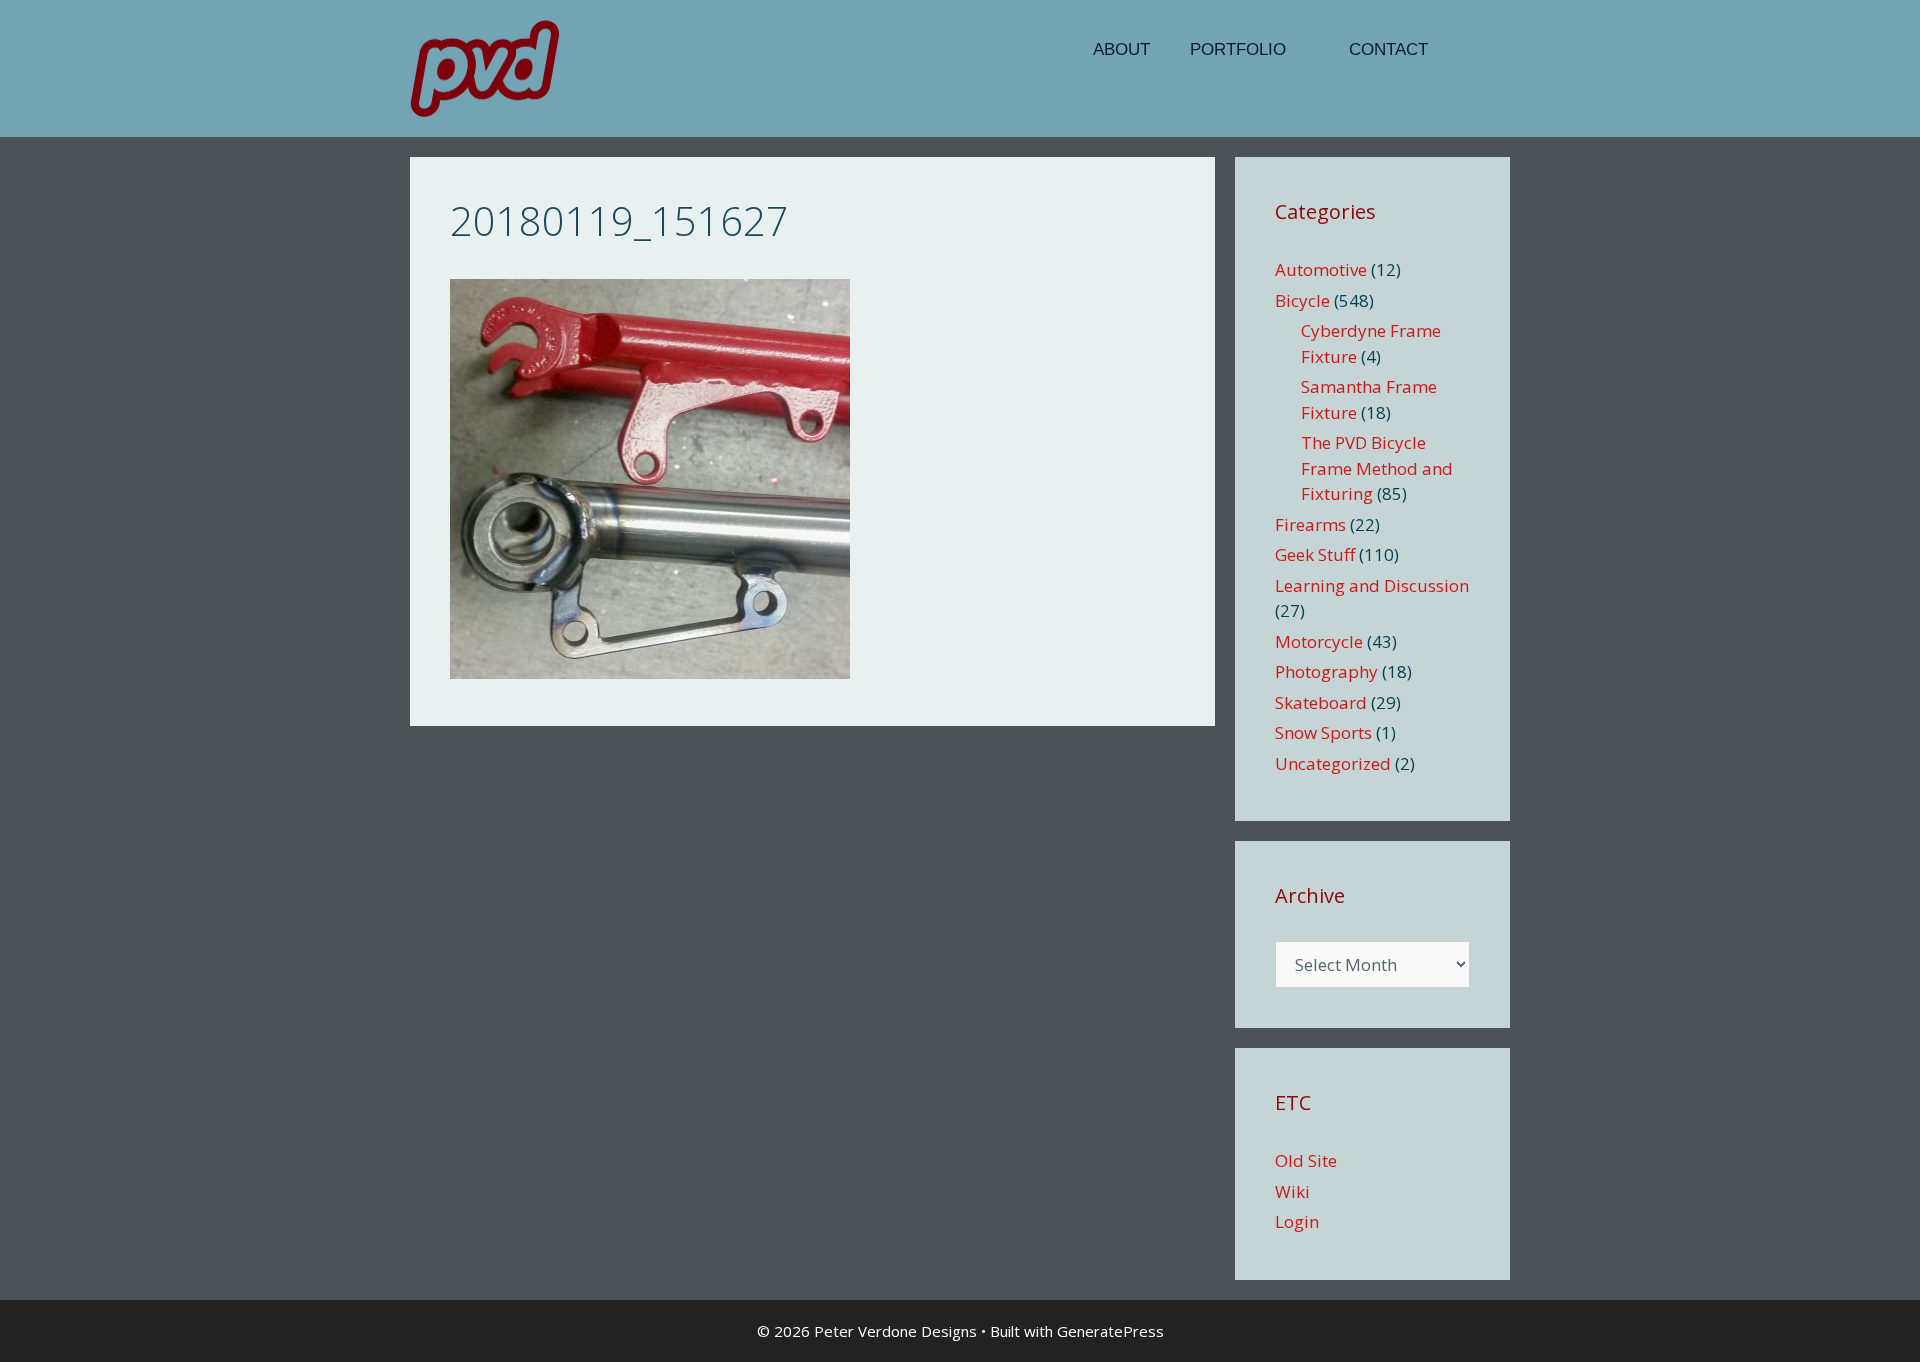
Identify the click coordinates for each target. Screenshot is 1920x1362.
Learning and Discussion (1372, 585)
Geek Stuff (1315, 554)
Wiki (1292, 1191)
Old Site (1306, 1160)
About (1121, 49)
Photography (1326, 671)
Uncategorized (1333, 763)
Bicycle (1302, 300)
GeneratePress (1110, 1331)
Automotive (1321, 269)
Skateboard (1321, 702)
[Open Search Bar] (1479, 50)
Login (1297, 1221)
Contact (1388, 49)
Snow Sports (1323, 732)
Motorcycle (1319, 641)
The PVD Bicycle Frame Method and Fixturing (1377, 468)
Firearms (1310, 524)
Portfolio (1238, 49)
